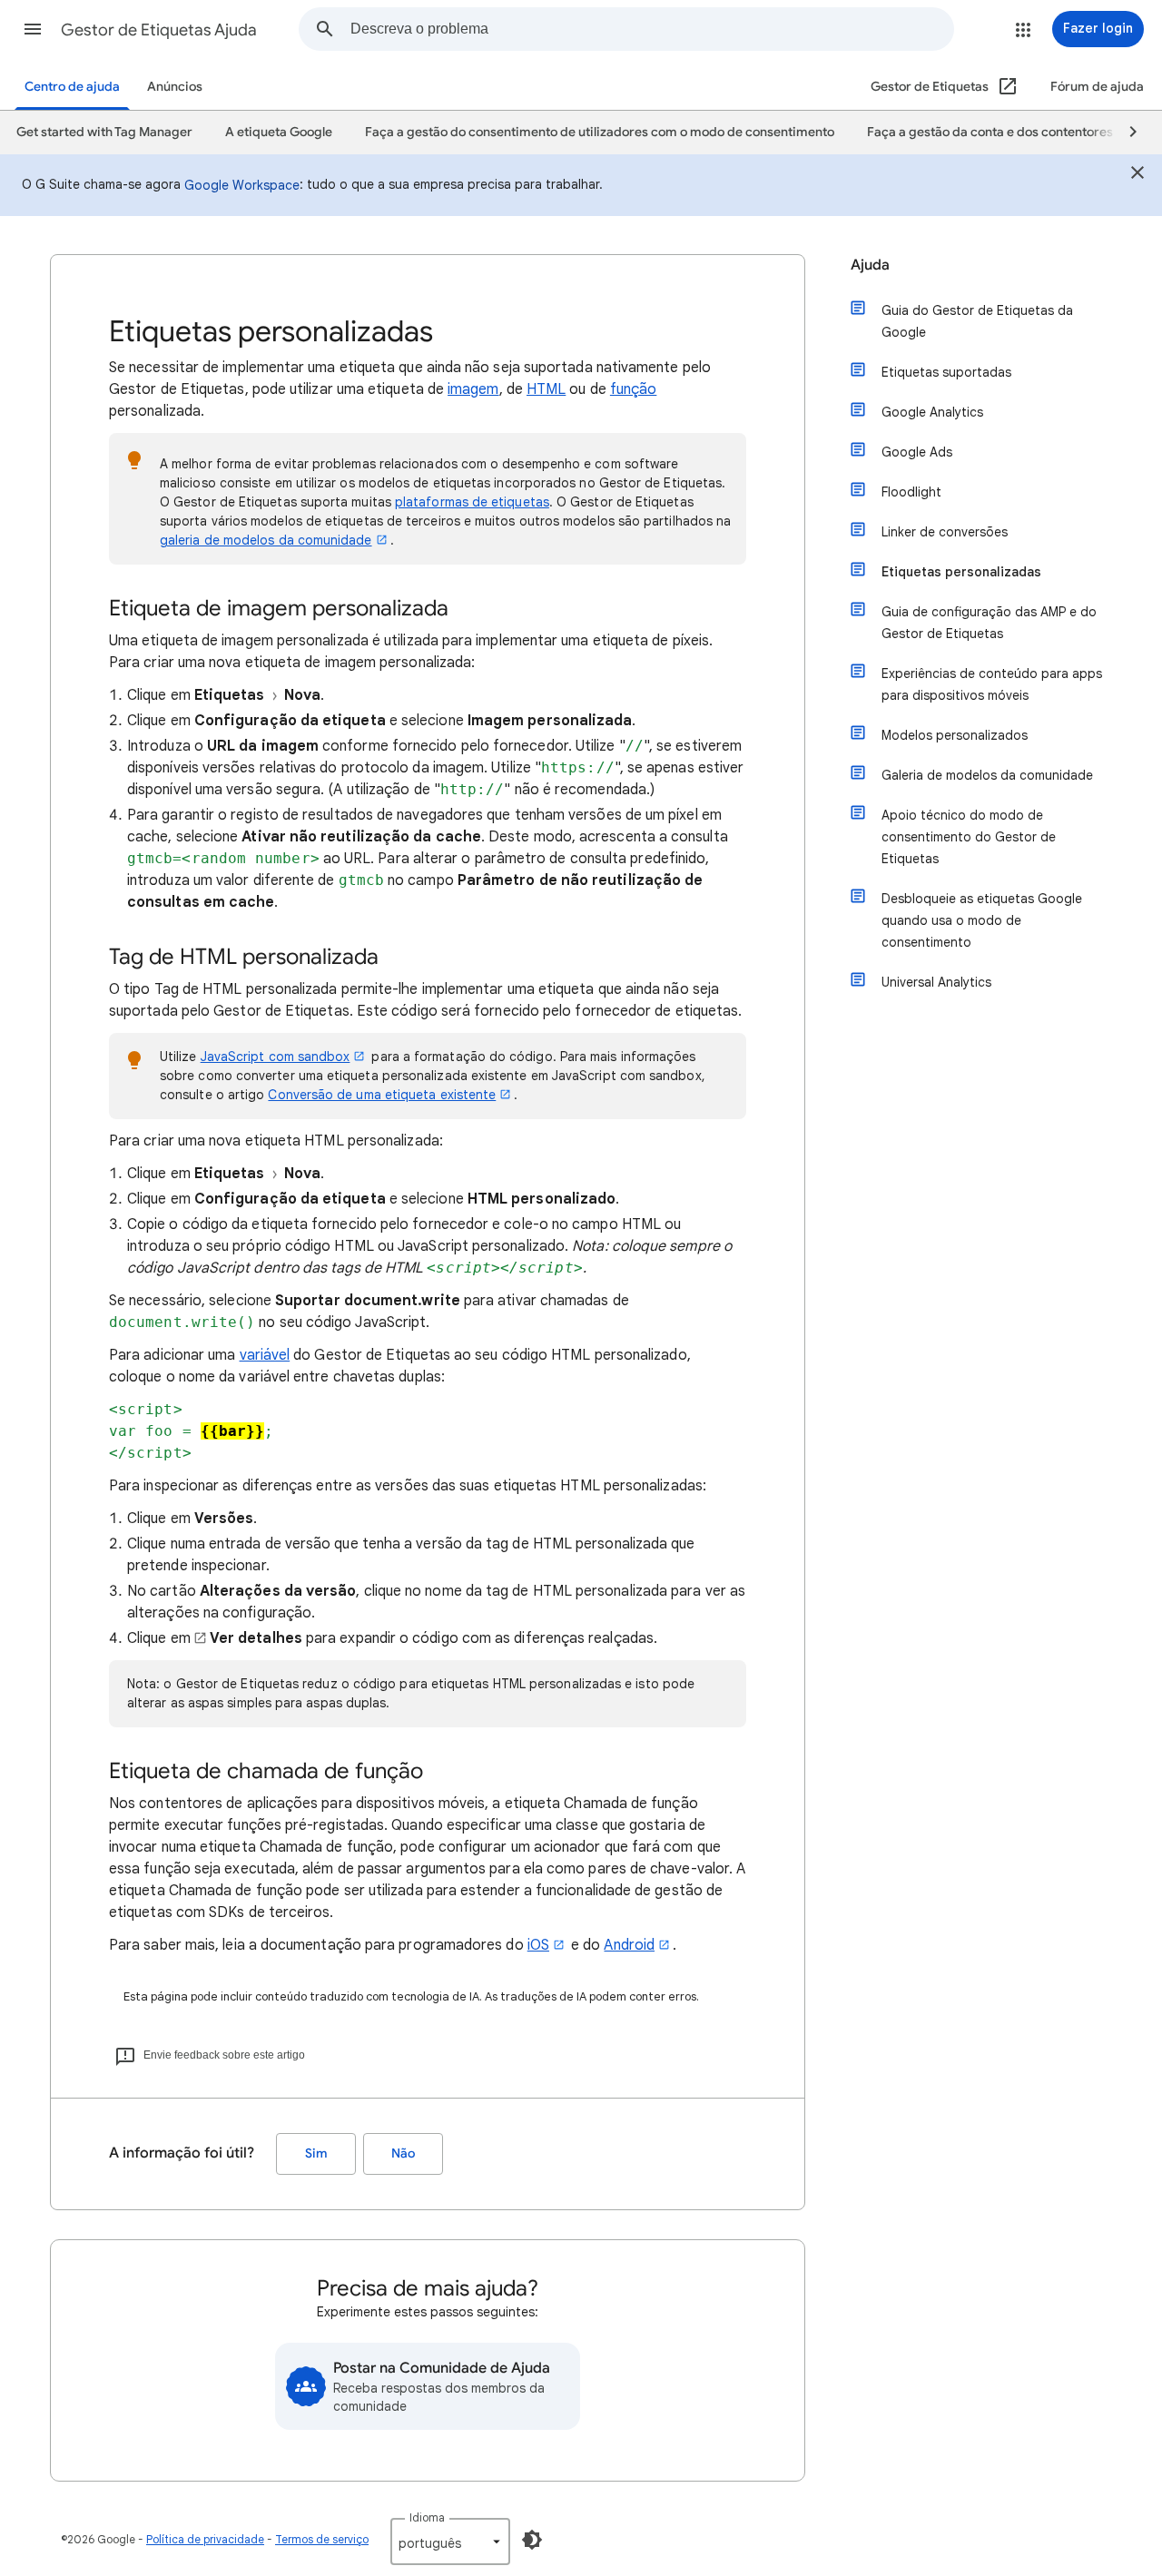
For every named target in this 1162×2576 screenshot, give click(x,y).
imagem (473, 389)
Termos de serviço (322, 2539)
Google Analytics (932, 412)
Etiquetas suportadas (946, 372)
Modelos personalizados (955, 735)
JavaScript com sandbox (276, 1057)
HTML (546, 389)
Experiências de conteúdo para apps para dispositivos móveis (992, 684)
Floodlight (911, 492)
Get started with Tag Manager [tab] (104, 132)
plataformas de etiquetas (472, 502)
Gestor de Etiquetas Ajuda (159, 30)
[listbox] (450, 2542)
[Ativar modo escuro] (532, 2540)
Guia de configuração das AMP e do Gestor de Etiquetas (989, 623)
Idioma (427, 2517)
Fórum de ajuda (1097, 87)
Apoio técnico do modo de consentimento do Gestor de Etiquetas (969, 837)
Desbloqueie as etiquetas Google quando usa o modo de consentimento (982, 920)
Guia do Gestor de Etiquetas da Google (977, 321)
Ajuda (870, 265)
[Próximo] (1125, 133)
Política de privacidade (205, 2539)
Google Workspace (242, 185)
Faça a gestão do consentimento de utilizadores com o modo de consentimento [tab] (600, 132)
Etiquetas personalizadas (961, 572)
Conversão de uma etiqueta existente (382, 1095)
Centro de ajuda (72, 87)
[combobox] (652, 29)
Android (629, 1945)
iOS (538, 1945)
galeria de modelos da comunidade (266, 540)
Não (403, 2153)
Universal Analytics (936, 982)
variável (265, 1355)
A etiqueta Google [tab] (279, 132)
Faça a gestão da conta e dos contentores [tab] (990, 132)
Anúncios (175, 87)
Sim (316, 2153)
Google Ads (917, 452)
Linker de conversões (945, 532)
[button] (33, 29)
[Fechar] (1137, 175)
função (633, 389)
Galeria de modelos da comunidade (987, 775)
